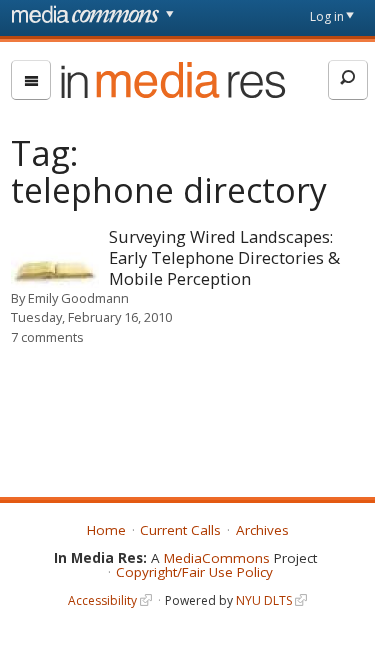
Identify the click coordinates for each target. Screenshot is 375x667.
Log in (327, 16)
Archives (262, 530)
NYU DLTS (264, 600)
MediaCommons (217, 558)
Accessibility (102, 600)
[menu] (31, 80)
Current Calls (180, 530)
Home (106, 530)
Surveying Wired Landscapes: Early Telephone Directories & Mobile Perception (224, 257)
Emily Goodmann (78, 298)
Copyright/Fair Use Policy (194, 572)
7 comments (47, 337)
